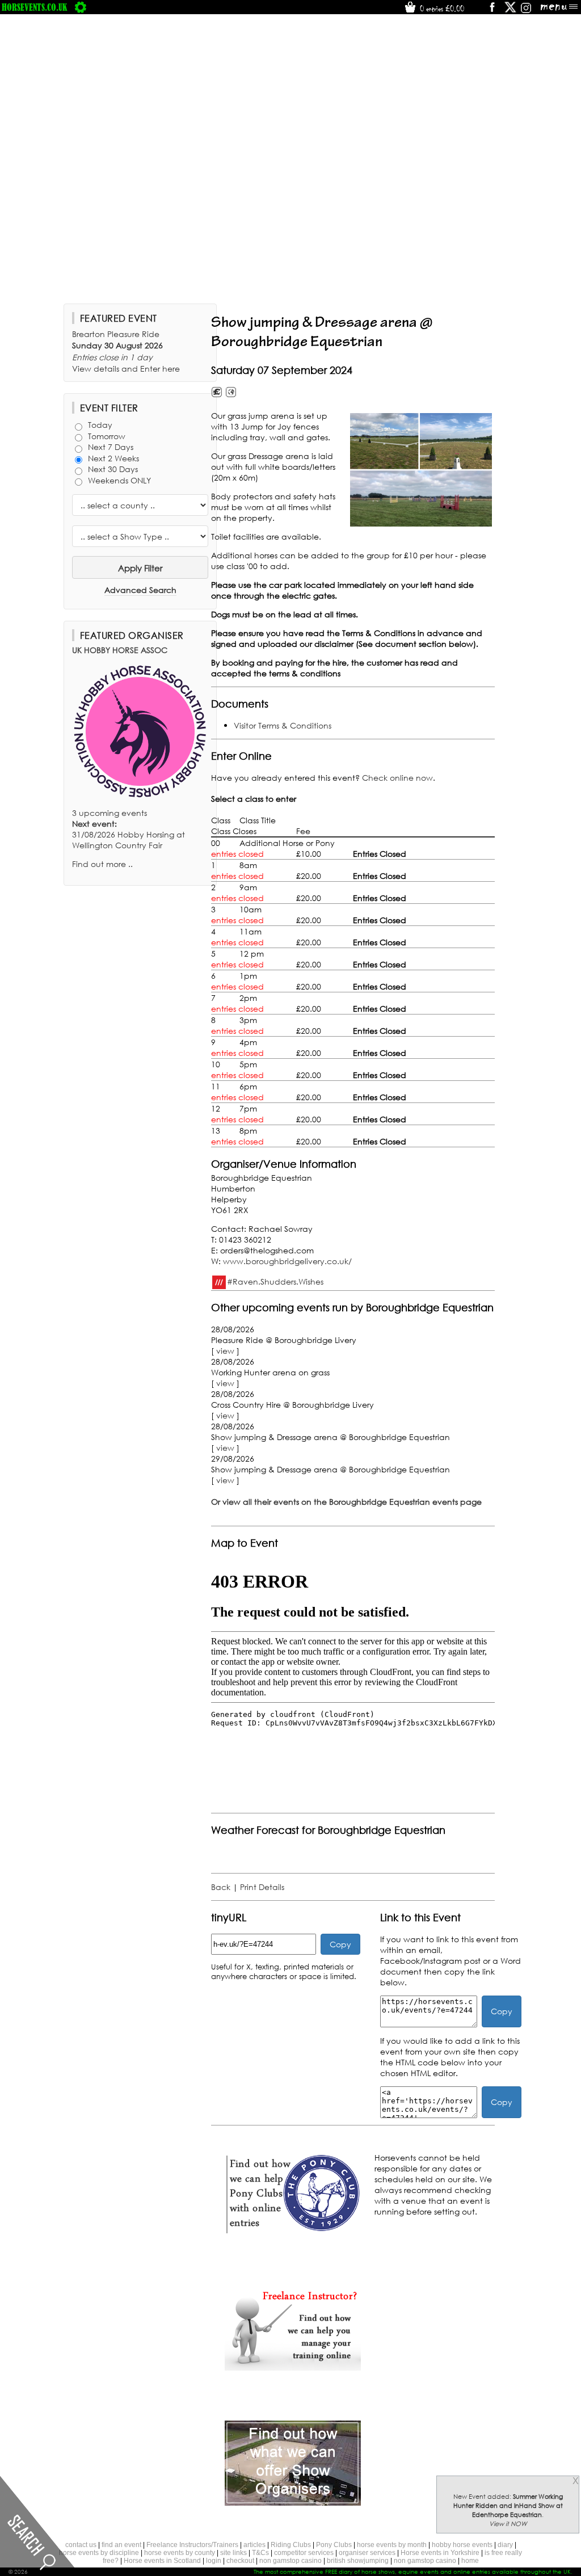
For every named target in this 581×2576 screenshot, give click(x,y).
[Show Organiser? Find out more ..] (293, 2503)
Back (221, 1887)
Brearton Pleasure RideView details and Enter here (126, 351)
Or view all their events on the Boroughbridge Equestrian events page (346, 1502)
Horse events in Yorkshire (440, 2553)
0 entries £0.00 (441, 9)
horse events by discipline (99, 2553)
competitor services (304, 2553)
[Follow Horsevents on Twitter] (510, 11)
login (214, 2561)
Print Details (262, 1887)
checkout (240, 2561)
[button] (421, 470)
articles (254, 2545)
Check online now (397, 778)
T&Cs (260, 2553)
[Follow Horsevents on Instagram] (526, 11)
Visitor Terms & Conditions (283, 725)
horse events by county (180, 2553)
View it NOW (508, 2524)
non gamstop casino (290, 2561)
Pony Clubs (334, 2545)
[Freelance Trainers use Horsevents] (293, 2367)
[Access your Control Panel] (81, 7)
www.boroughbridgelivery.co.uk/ (287, 1261)
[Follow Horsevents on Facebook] (492, 11)
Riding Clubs (291, 2545)
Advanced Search (140, 590)
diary (505, 2545)
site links (233, 2553)
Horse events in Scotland (162, 2561)
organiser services (367, 2553)
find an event (121, 2545)
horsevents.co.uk (35, 7)
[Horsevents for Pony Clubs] (293, 2232)
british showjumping (358, 2561)
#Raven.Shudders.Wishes (275, 1281)
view (225, 1351)
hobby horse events (462, 2545)
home (470, 2561)
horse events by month (392, 2545)
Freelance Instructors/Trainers (192, 2545)
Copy (340, 1944)
